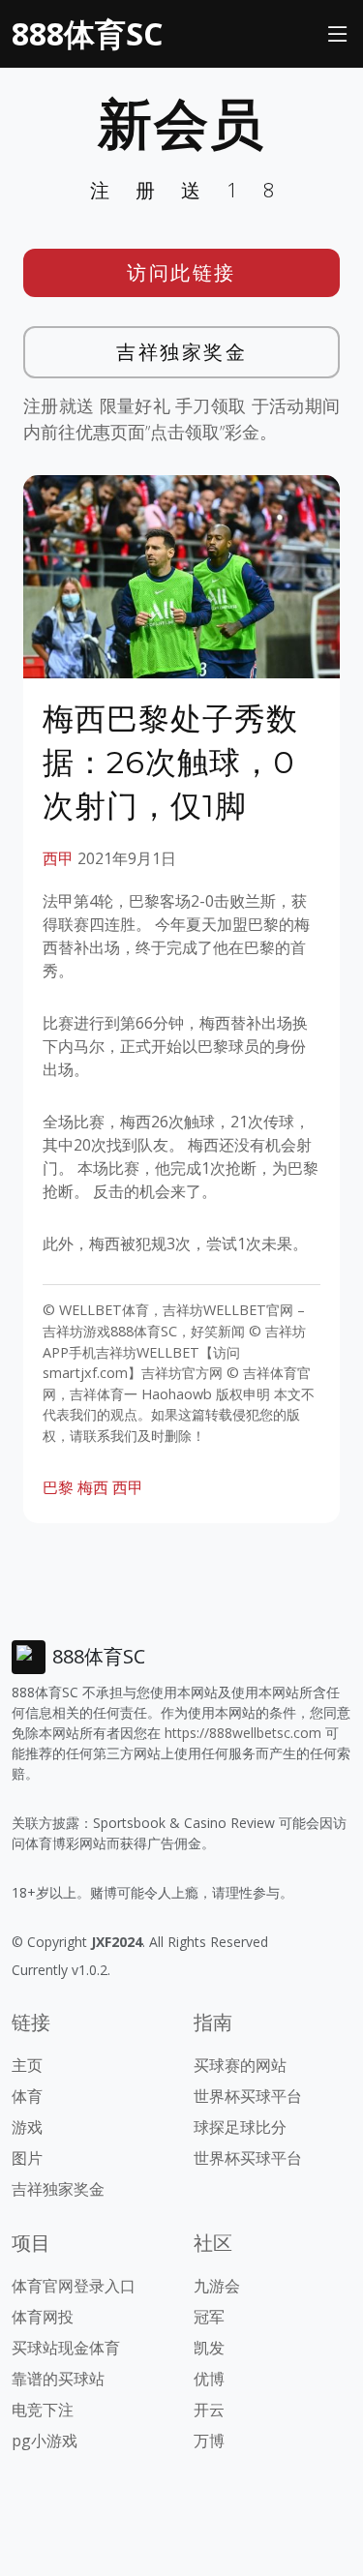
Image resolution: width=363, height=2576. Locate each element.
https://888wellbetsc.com (243, 1733)
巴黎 (58, 1487)
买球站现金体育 (66, 2348)
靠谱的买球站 (58, 2379)
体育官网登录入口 (74, 2286)
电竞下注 (43, 2410)
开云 (209, 2410)
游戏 (27, 2127)
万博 (209, 2441)
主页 (27, 2065)
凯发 (209, 2348)
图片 (27, 2158)
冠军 (209, 2317)
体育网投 (43, 2317)
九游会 (217, 2286)
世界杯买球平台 (248, 2096)
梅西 (93, 1487)
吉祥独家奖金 (181, 352)
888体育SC (87, 33)
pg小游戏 (45, 2441)
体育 (27, 2096)
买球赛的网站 (240, 2065)
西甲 (58, 858)
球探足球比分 (240, 2127)
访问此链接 (181, 272)
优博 (209, 2379)
